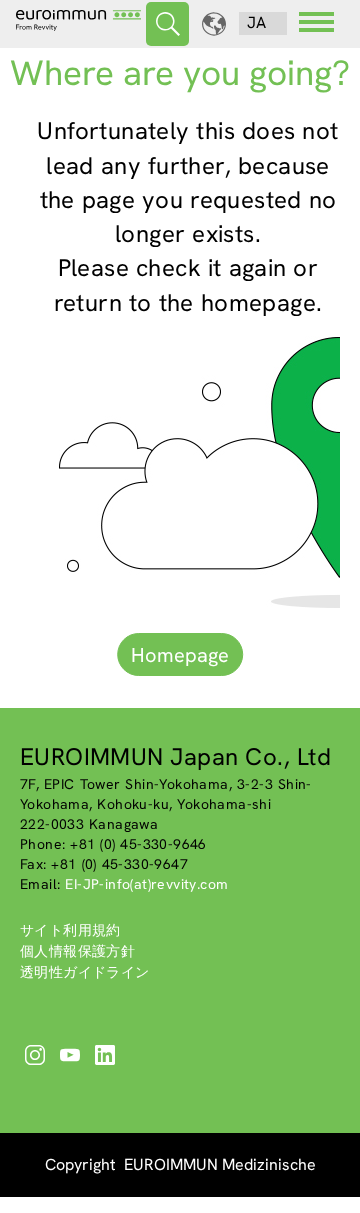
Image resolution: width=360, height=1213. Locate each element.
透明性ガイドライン (85, 972)
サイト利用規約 (70, 930)
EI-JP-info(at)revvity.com (146, 884)
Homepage (180, 655)
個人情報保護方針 (77, 951)
